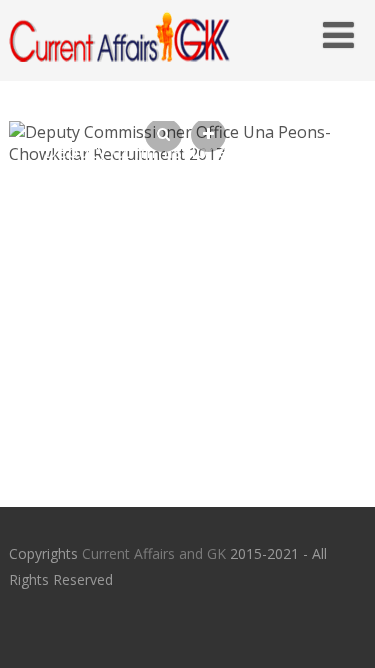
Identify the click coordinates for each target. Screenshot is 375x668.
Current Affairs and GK (154, 553)
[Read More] (208, 135)
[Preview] (163, 135)
